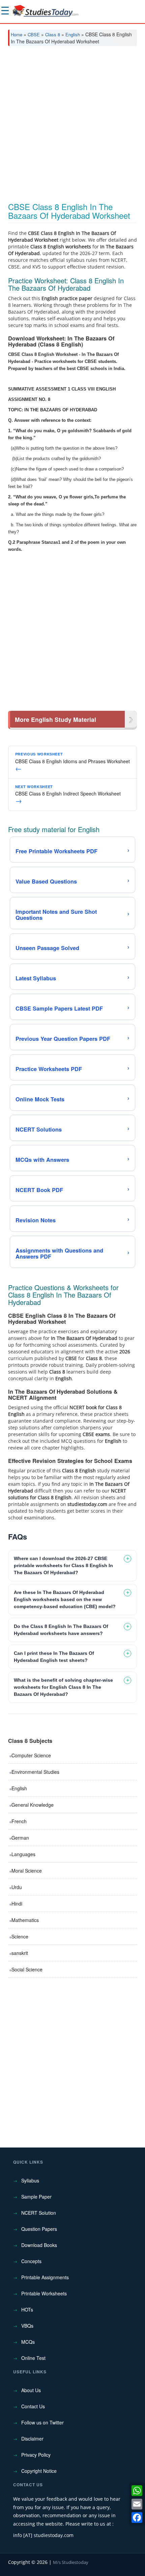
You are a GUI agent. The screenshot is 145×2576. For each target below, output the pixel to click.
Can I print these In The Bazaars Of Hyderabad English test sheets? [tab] (54, 1657)
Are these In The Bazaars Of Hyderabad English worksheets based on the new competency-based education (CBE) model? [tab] (65, 1599)
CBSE (34, 34)
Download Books (39, 2245)
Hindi (17, 1904)
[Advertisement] (72, 127)
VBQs (27, 2326)
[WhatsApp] (137, 2491)
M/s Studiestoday (71, 2562)
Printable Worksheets (44, 2293)
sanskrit (20, 1953)
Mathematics (25, 1920)
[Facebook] (137, 2518)
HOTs (27, 2309)
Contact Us (33, 2406)
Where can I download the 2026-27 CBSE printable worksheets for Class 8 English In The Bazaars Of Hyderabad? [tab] (63, 1565)
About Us (31, 2390)
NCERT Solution (39, 2213)
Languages (23, 1854)
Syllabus (30, 2180)
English (73, 34)
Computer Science (31, 1755)
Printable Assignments (45, 2277)
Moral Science (27, 1871)
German (20, 1838)
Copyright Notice (39, 2471)
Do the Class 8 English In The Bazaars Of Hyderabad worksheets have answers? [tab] (61, 1630)
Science (20, 1936)
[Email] (137, 2504)
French (19, 1821)
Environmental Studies (35, 1772)
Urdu (17, 1887)
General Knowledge (33, 1805)
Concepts (31, 2261)
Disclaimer (32, 2439)
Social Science (27, 1969)
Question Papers (39, 2229)
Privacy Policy (36, 2455)
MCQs (28, 2342)
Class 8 (53, 34)
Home (17, 34)
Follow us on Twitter (42, 2422)
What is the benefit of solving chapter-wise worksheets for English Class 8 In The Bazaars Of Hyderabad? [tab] (63, 1687)
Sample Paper (36, 2197)
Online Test (33, 2358)
